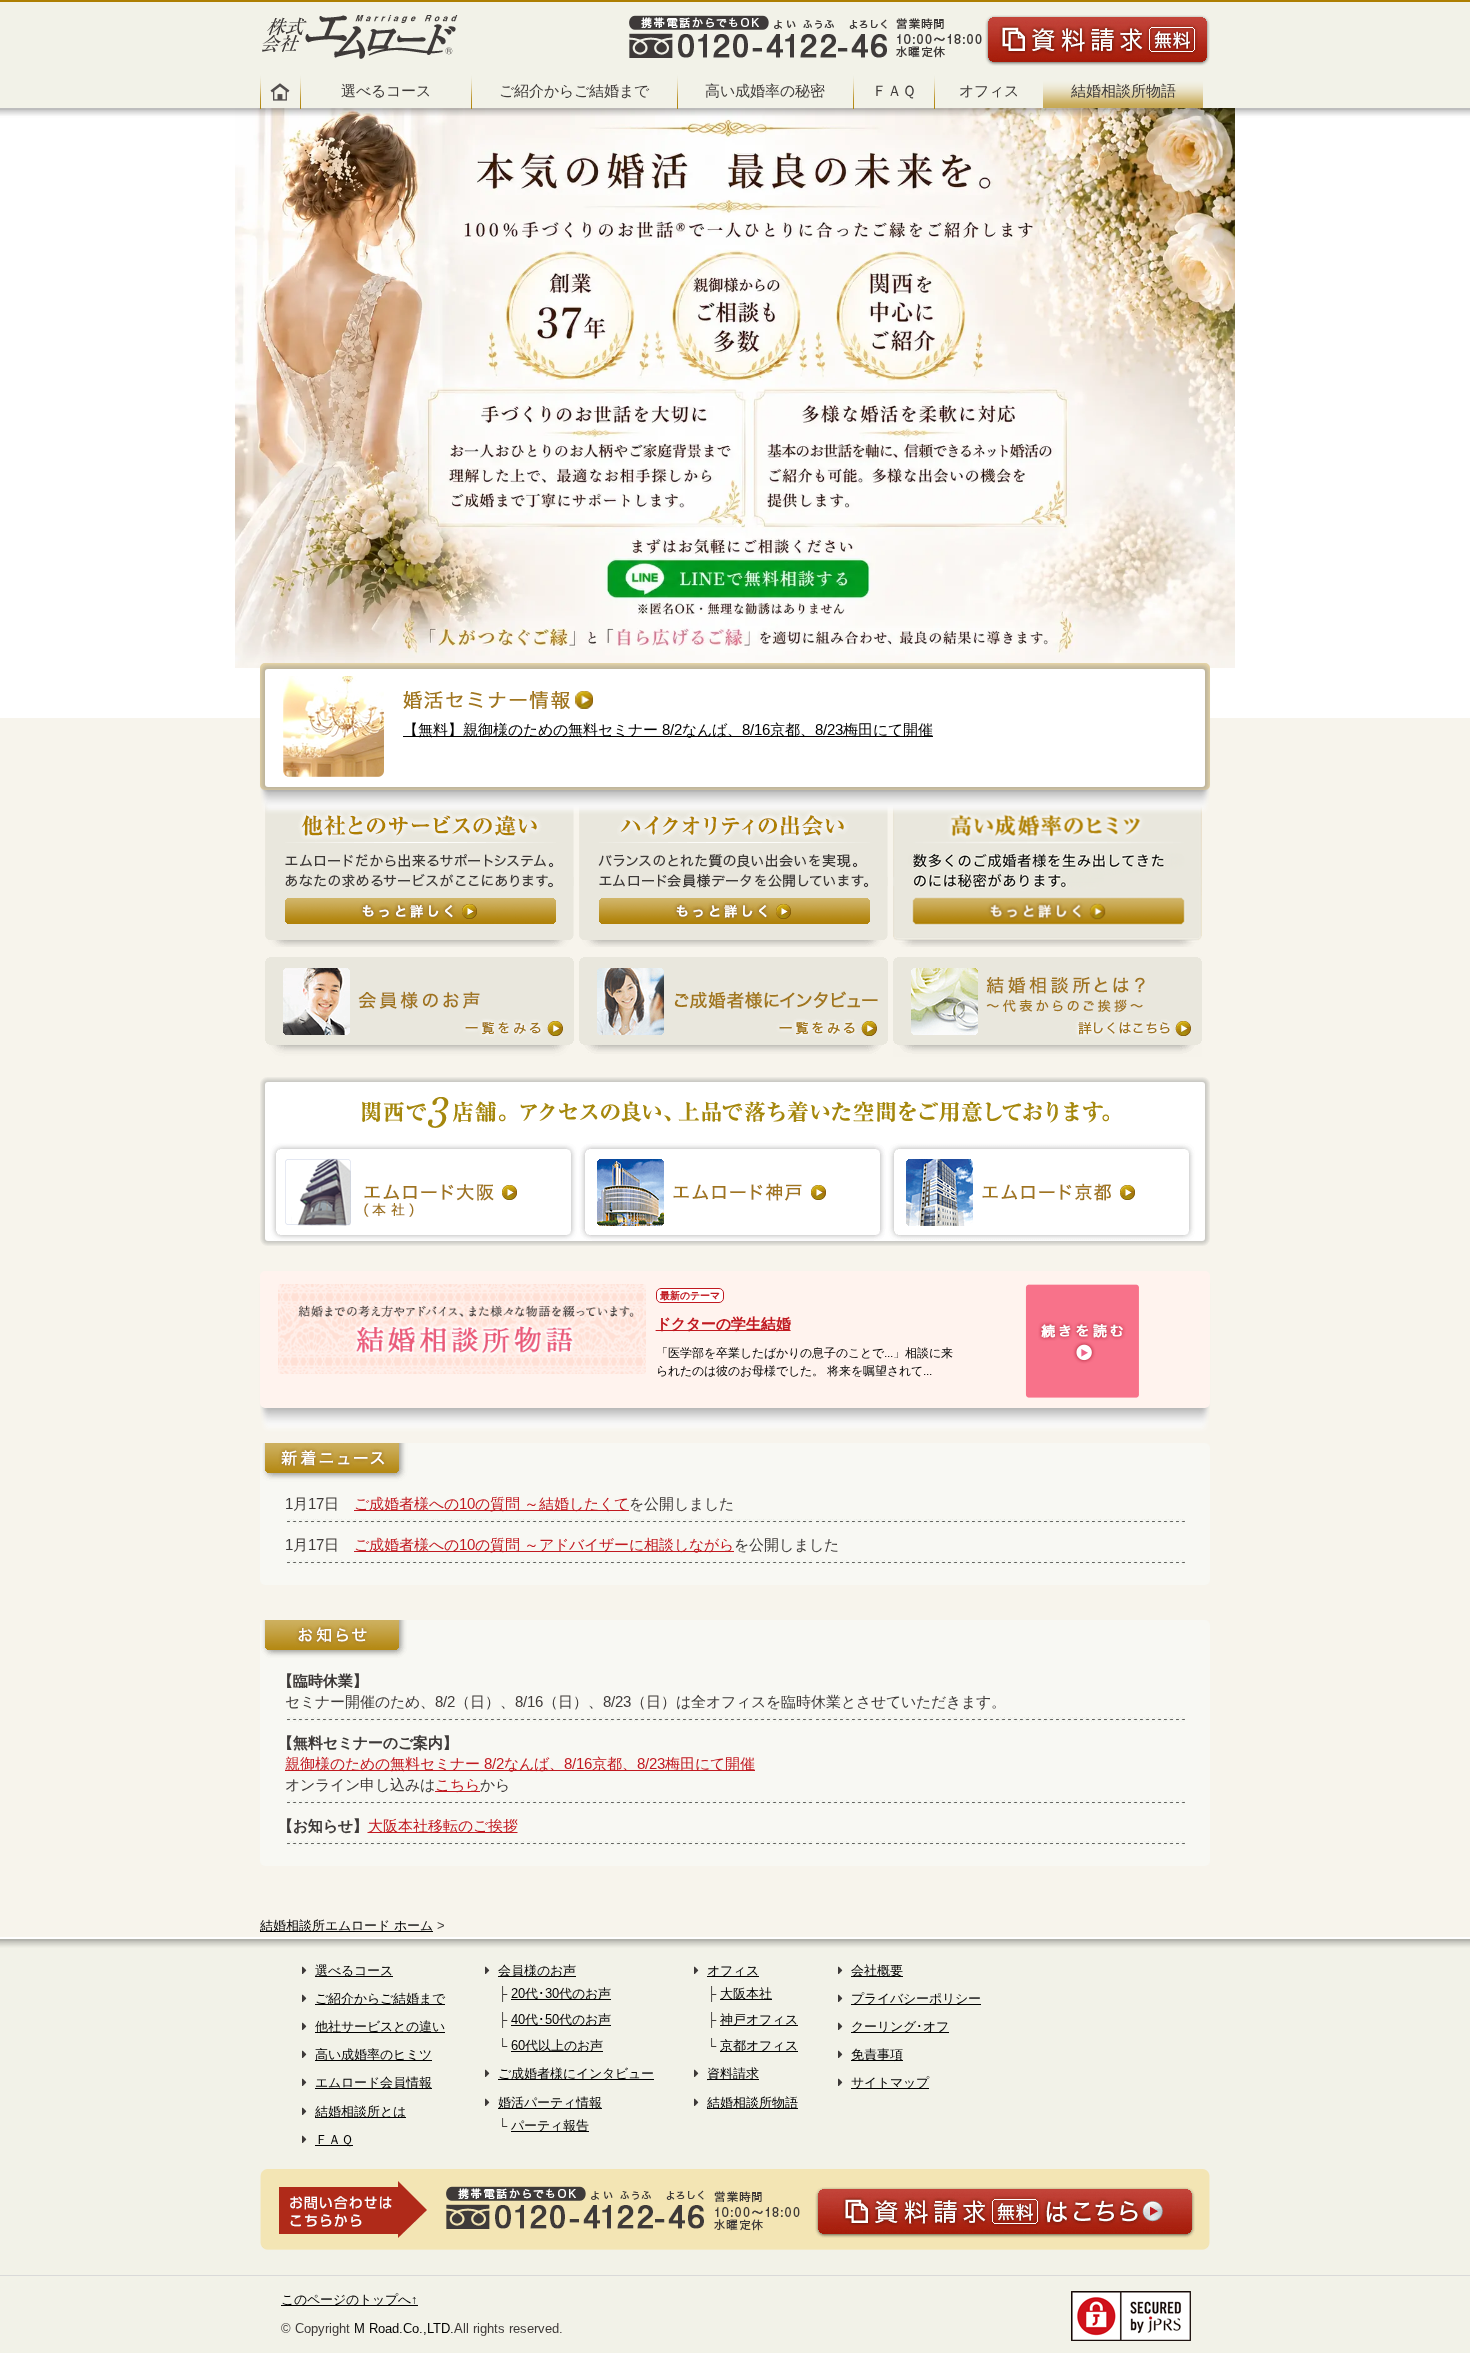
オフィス (989, 90)
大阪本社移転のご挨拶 (443, 1825)
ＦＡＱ (894, 90)
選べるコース (386, 90)
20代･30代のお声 (561, 1993)
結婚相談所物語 (1123, 90)
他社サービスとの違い (380, 2026)
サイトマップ (890, 2082)
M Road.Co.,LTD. (404, 2328)
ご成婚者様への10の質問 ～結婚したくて (491, 1503)
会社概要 (877, 1970)
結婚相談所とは (360, 2111)
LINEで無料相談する (735, 582)
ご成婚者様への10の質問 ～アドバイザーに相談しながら (544, 1544)
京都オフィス (759, 2045)
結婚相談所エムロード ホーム (346, 1925)
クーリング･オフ (900, 2026)
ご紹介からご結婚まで (574, 90)
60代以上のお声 (557, 2045)
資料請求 (733, 2073)
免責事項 (877, 2054)
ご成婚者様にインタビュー (576, 2073)
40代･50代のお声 (561, 2019)
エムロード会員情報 (373, 2082)
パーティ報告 (550, 2125)
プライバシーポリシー (916, 1998)
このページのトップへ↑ (349, 2299)
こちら (457, 1784)
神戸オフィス (759, 2019)
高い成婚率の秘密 (765, 90)
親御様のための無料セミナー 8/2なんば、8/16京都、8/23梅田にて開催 (520, 1763)
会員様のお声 (537, 1970)
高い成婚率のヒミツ (373, 2054)
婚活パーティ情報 (550, 2102)
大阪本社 (746, 1993)
